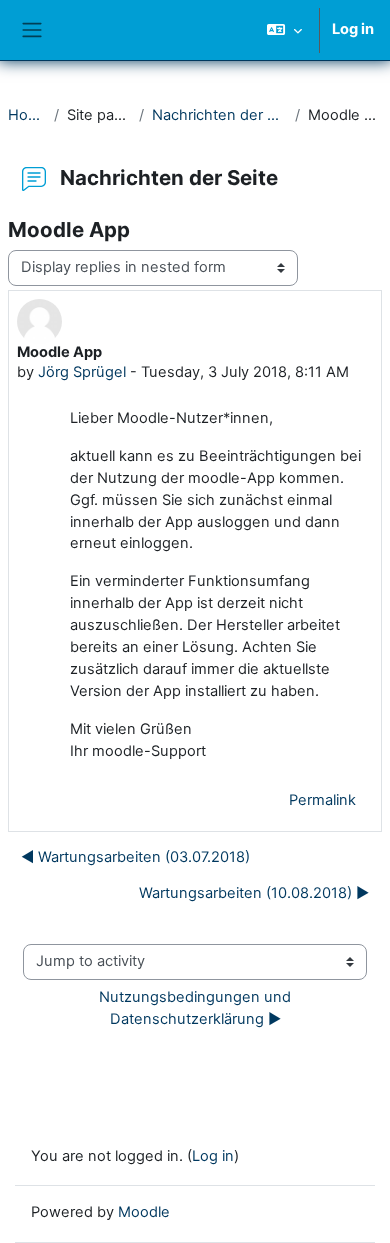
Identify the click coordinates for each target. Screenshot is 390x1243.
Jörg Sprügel (82, 372)
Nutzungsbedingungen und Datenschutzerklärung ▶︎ (197, 1008)
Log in (353, 29)
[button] (284, 30)
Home (27, 115)
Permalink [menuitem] (322, 800)
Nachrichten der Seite (219, 115)
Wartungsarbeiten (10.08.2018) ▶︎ (254, 893)
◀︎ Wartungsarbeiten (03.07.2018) (135, 857)
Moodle (144, 1212)
